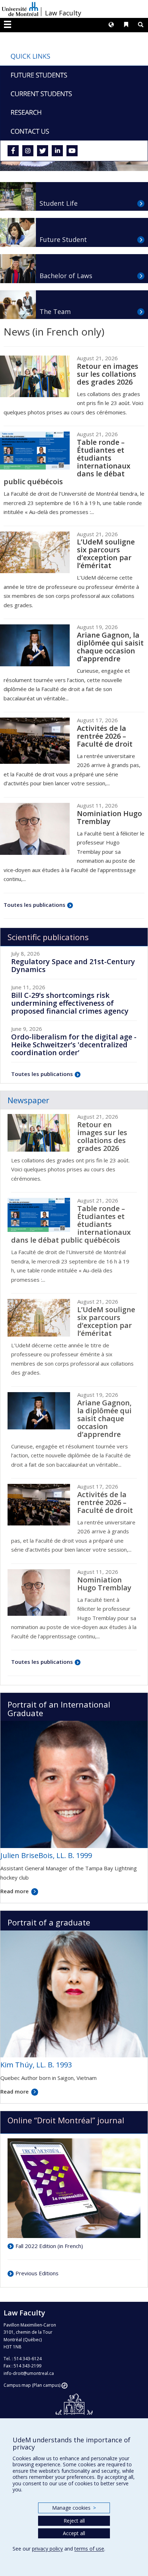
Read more (15, 1891)
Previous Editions (37, 2273)
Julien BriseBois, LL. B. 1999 (46, 1855)
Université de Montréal (20, 9)
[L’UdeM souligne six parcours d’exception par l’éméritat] (35, 552)
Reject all (74, 2521)
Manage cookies (74, 2508)
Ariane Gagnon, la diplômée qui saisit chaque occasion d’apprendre (110, 647)
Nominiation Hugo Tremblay (109, 817)
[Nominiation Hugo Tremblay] (35, 829)
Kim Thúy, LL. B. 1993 (36, 2065)
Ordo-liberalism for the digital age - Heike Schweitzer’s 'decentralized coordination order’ (74, 1045)
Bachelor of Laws (66, 276)
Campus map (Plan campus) (32, 2385)
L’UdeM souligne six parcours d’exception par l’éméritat (106, 554)
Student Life (59, 203)
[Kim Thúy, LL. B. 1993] (74, 1993)
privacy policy (47, 2549)
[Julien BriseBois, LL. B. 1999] (74, 1784)
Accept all (74, 2533)
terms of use (89, 2549)
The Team (55, 311)
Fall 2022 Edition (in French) (49, 2246)
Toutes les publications (34, 905)
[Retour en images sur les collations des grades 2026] (35, 376)
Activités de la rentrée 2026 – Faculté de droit (105, 736)
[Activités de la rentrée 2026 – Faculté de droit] (35, 741)
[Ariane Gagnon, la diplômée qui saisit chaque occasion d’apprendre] (35, 645)
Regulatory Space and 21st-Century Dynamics (73, 965)
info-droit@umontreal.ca (29, 2373)
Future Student (63, 239)
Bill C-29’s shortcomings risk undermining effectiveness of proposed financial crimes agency (70, 1003)
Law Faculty (63, 13)
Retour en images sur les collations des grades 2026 (108, 374)
